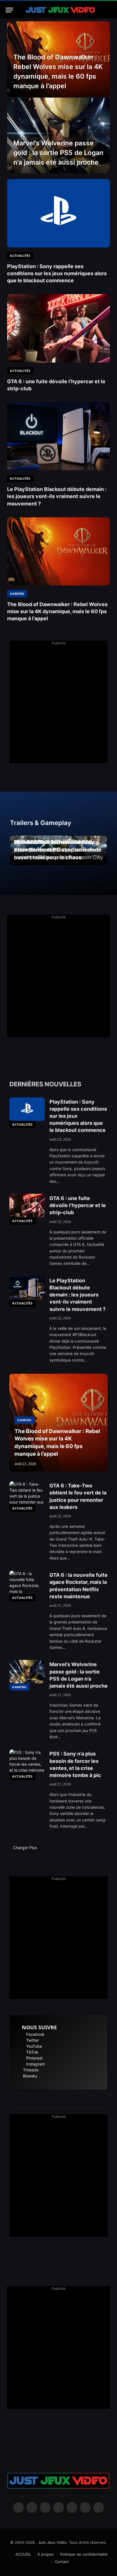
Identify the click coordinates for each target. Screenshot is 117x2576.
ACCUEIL (23, 2554)
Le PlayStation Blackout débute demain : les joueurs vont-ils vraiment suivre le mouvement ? (57, 496)
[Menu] (9, 10)
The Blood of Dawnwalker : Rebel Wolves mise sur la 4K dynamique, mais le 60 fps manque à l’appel (57, 611)
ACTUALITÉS (22, 1124)
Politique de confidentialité (84, 2554)
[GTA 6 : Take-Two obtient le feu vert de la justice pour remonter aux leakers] (27, 1493)
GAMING (19, 1687)
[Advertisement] (58, 705)
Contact (62, 2562)
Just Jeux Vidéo (52, 2542)
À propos (46, 2554)
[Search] (109, 10)
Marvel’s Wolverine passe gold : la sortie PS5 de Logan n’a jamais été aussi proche (58, 153)
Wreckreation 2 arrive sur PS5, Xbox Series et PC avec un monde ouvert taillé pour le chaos (58, 850)
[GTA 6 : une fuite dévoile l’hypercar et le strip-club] (58, 328)
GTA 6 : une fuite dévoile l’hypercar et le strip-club (78, 1205)
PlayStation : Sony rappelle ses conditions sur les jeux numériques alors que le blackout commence (57, 273)
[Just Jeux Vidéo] (61, 10)
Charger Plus (26, 1848)
